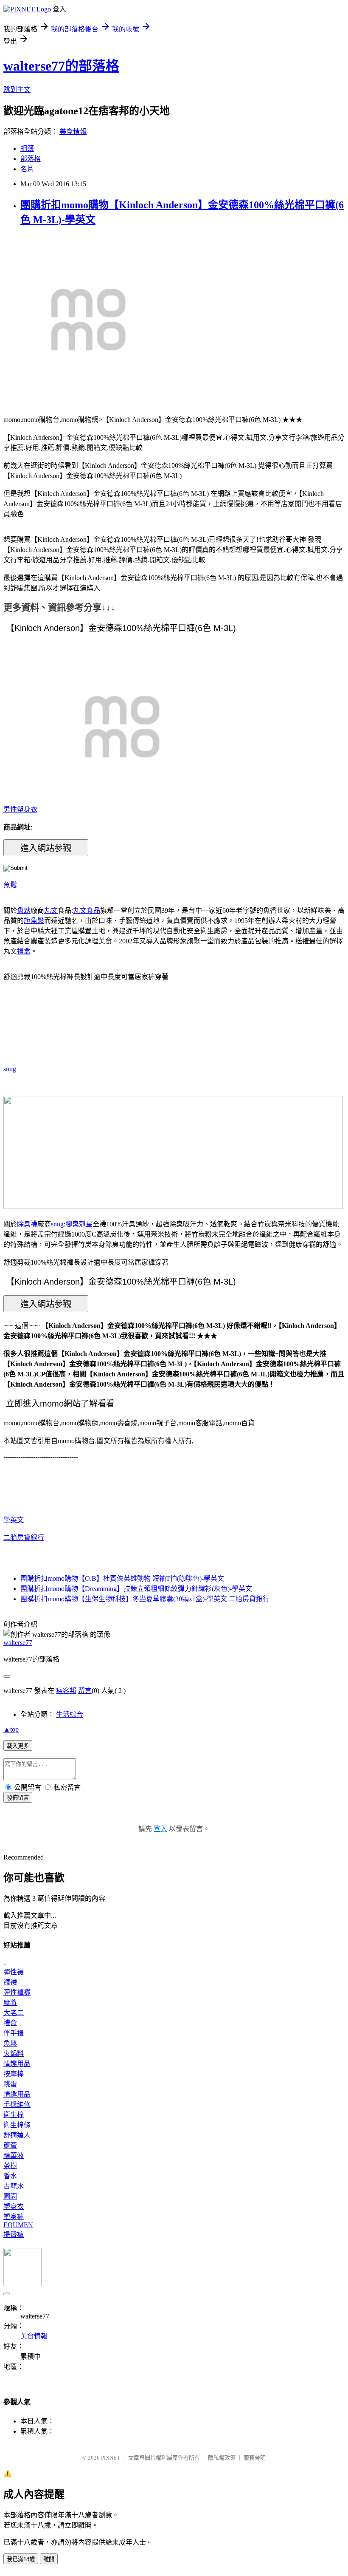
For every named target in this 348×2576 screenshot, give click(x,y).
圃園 (10, 2196)
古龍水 (14, 2186)
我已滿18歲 (21, 2559)
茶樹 (10, 2166)
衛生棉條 (17, 2125)
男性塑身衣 (20, 809)
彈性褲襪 (17, 1992)
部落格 (31, 159)
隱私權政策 (222, 2458)
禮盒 (24, 951)
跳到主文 (17, 89)
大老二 (14, 2013)
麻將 (10, 2003)
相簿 (27, 149)
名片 (27, 169)
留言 (85, 1691)
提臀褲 (14, 2235)
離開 (49, 2559)
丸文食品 (87, 910)
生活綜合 (70, 1714)
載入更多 (18, 1746)
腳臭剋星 (79, 1224)
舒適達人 (17, 2135)
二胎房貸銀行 (24, 1538)
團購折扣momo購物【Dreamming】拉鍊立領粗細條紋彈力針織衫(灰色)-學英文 (136, 1589)
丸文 (51, 910)
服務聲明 (255, 2458)
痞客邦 (66, 1691)
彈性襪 (14, 1972)
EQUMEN (18, 2225)
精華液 (14, 2156)
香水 (10, 2176)
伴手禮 (14, 2033)
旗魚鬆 (34, 921)
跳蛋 (10, 2084)
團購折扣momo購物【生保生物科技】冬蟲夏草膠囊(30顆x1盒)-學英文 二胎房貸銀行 (145, 1599)
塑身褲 (14, 2217)
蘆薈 (10, 2145)
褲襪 (10, 1982)
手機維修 (17, 2105)
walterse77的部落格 (61, 66)
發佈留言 (18, 1798)
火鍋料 (14, 2054)
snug (10, 1069)
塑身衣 (14, 2207)
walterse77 (18, 1643)
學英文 (14, 1520)
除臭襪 (27, 1224)
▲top (11, 1729)
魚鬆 (10, 885)
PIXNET (111, 2458)
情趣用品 (17, 2064)
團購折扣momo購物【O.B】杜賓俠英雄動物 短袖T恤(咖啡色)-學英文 (122, 1578)
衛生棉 (14, 2115)
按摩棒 (14, 2074)
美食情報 (73, 132)
